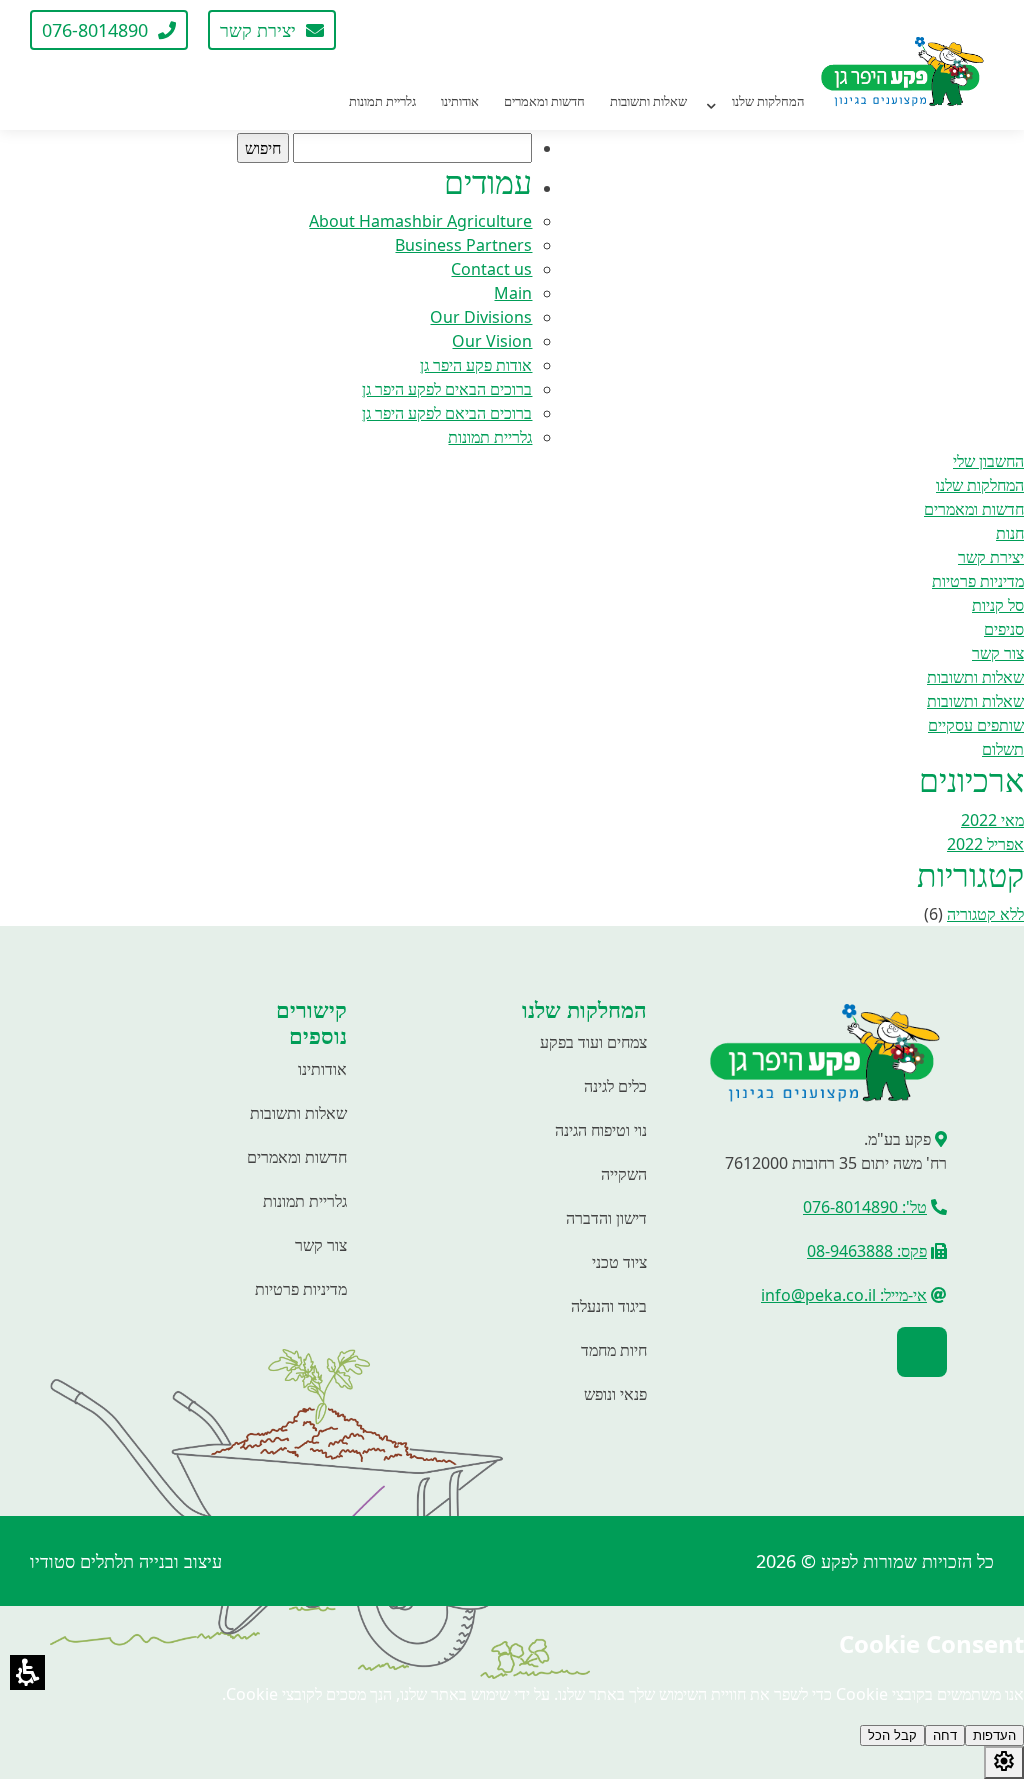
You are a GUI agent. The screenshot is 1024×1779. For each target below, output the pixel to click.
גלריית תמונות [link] (490, 437)
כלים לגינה (615, 1086)
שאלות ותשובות (298, 1113)
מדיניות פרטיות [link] (978, 581)
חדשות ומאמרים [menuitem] (544, 101)
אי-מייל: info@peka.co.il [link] (844, 1295)
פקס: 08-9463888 (867, 1251)
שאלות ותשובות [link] (975, 677)
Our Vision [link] (492, 341)
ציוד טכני (619, 1262)
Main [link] (513, 293)
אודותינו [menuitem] (460, 101)
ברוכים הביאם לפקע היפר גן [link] (447, 413)
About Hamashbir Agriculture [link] (420, 221)
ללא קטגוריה (985, 914)
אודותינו (322, 1069)
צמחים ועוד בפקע (593, 1042)
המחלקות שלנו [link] (980, 485)
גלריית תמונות (305, 1201)
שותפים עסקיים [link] (976, 725)
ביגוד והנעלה (609, 1306)
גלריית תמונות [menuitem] (382, 101)
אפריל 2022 (985, 844)
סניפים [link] (1004, 629)
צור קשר (321, 1245)
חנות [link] (1010, 533)
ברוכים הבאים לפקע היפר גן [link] (447, 389)
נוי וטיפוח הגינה (601, 1130)
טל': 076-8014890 (865, 1207)
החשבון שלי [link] (988, 461)
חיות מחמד (614, 1350)
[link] (381, 30)
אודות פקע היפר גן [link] (476, 365)
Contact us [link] (491, 269)
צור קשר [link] (998, 653)
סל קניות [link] (998, 605)
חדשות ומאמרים (297, 1157)
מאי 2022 (992, 820)
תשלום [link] (1003, 749)
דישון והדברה (606, 1218)
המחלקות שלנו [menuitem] (768, 101)
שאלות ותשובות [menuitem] (648, 101)
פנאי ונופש (615, 1394)
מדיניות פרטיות (301, 1289)
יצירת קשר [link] (991, 557)
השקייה (624, 1174)
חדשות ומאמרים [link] (974, 509)
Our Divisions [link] (481, 317)
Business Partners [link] (463, 245)
